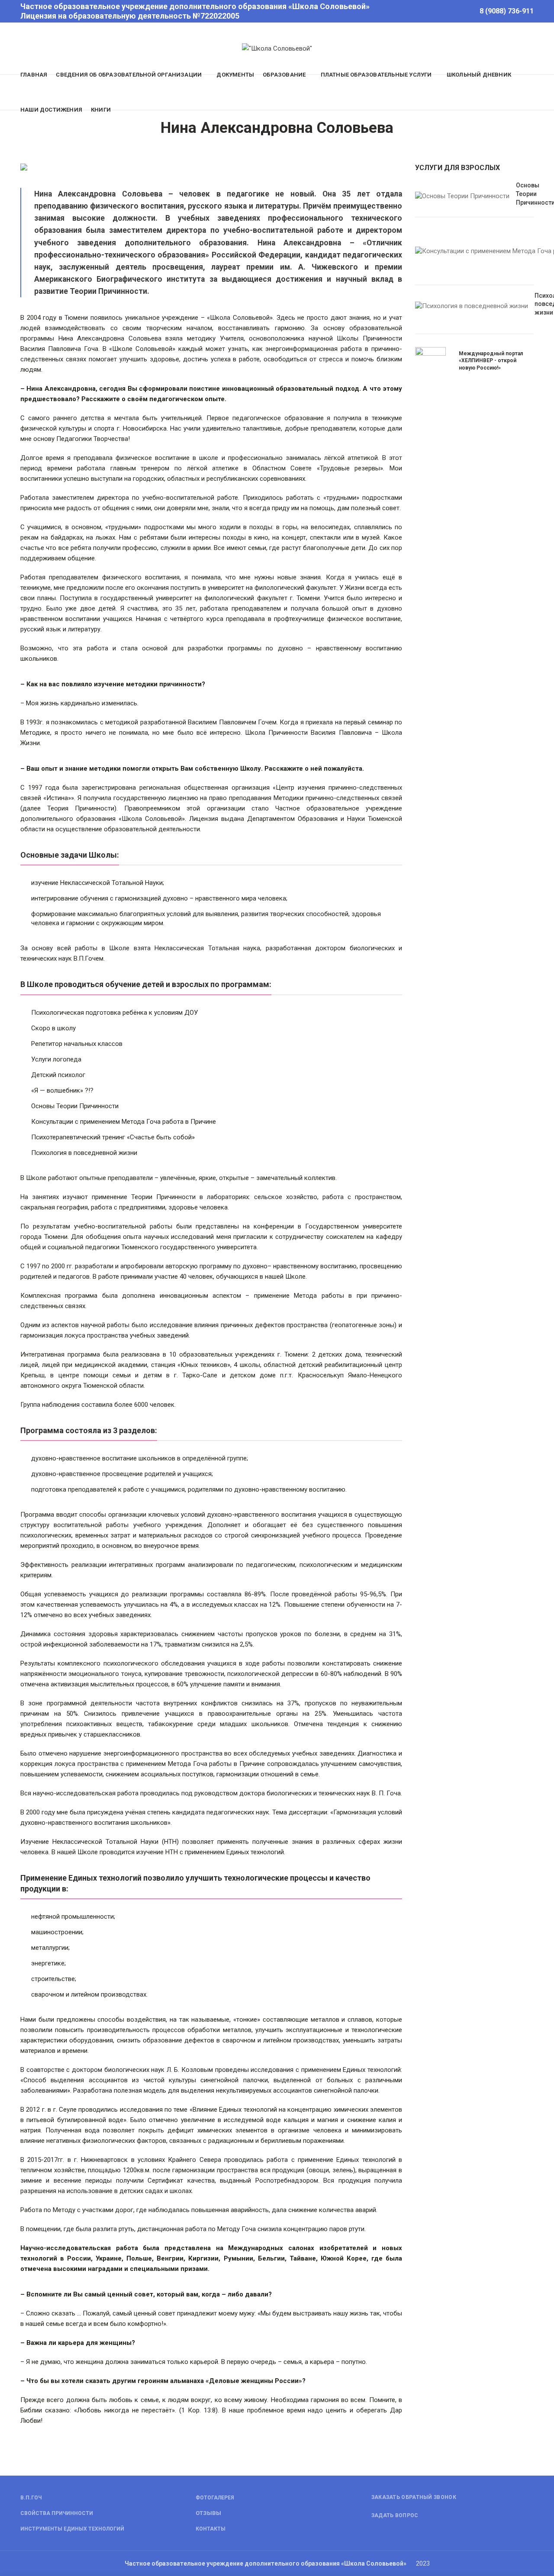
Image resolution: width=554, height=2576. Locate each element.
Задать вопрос (395, 2515)
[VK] (464, 11)
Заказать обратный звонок (414, 2497)
